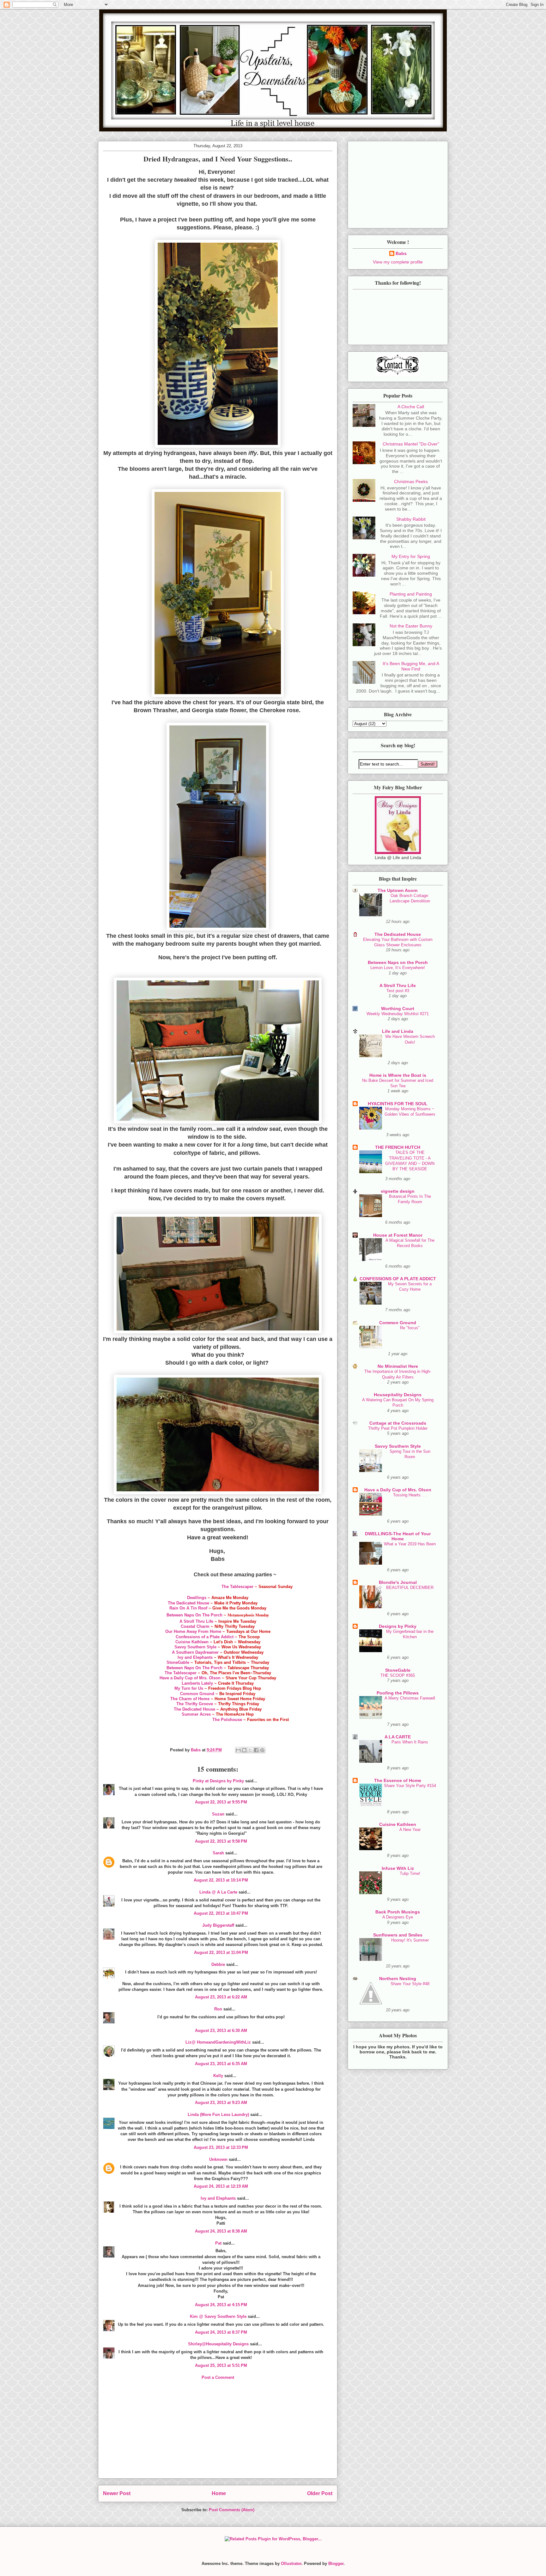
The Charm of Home (191, 1699)
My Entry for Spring (411, 556)
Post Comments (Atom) (232, 2510)
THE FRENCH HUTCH (398, 1147)
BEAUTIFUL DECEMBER (410, 1588)
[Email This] (238, 1750)
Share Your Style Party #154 (410, 1786)
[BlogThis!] (244, 1750)
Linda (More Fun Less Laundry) (218, 2115)
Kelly (218, 2076)
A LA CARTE (398, 1737)
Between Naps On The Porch (194, 1668)
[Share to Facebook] (256, 1750)
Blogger (336, 2564)
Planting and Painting (411, 594)
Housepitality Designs (398, 1395)
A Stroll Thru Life (196, 1621)
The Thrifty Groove (195, 1704)
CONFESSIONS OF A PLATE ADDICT (398, 1279)
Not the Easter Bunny (411, 626)
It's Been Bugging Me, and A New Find (411, 666)
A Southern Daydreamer (195, 1652)
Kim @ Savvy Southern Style (218, 2316)
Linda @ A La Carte (218, 1892)
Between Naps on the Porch (398, 962)
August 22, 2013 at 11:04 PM (221, 1952)
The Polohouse (227, 1720)
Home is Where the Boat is (398, 1075)
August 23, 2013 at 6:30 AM (221, 2030)
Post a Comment (218, 2377)
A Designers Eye (398, 1917)
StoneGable (178, 1662)
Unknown (218, 2159)
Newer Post (117, 2493)
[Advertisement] (218, 2434)
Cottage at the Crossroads (398, 1423)
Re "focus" (410, 1328)
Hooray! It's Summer (410, 1940)
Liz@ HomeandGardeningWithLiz (218, 2042)
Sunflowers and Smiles (398, 1935)
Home (219, 2493)
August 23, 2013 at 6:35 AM (221, 2064)
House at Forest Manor (398, 1235)
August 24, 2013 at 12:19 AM (221, 2186)
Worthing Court (398, 1009)
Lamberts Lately (197, 1683)
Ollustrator (291, 2564)
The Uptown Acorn (398, 890)
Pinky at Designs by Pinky (218, 1781)
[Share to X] (250, 1750)
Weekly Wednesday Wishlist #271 (398, 1014)
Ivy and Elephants (195, 1657)
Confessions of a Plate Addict (205, 1637)
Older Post (320, 2493)
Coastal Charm (196, 1626)
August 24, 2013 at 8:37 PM (221, 2332)
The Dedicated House (188, 1603)
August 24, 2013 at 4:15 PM (221, 2305)
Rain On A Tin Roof (188, 1608)
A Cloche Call (411, 407)
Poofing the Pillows (398, 1693)
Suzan (218, 1814)
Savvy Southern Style (196, 1647)
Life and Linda (398, 1031)
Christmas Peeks (411, 482)
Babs (401, 253)
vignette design (398, 1191)
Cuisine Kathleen (192, 1642)
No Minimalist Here (398, 1366)
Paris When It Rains (410, 1742)
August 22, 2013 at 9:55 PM (221, 1802)
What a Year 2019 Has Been (410, 1544)
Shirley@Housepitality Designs (218, 2344)
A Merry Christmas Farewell (410, 1698)
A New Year (410, 1830)
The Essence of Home (398, 1780)
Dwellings (197, 1598)
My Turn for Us (189, 1688)
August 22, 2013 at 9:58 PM (221, 1841)
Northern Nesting (398, 1979)
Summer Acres (196, 1714)
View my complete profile (398, 262)
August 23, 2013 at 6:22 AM (221, 1997)
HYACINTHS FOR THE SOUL (398, 1104)
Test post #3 (398, 991)
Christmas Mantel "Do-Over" (411, 444)
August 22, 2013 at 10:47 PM (221, 1913)
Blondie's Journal (398, 1582)
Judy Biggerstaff (218, 1925)
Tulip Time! (410, 1873)
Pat (218, 2243)
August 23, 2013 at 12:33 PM (221, 2147)
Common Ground (197, 1694)
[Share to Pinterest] (262, 1750)
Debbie (218, 1964)
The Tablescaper (237, 1587)
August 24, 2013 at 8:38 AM (221, 2231)
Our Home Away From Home (193, 1631)
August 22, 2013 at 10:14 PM (221, 1880)
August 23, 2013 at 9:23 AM (221, 2103)
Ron (218, 2009)
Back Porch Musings (398, 1912)
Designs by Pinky (398, 1626)
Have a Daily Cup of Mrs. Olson (190, 1678)
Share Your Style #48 (410, 1984)
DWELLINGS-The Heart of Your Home (398, 1536)
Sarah (218, 1853)
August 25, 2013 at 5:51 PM (221, 2365)
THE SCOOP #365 (398, 1675)
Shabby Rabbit (411, 519)
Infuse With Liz (398, 1868)
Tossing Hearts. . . (410, 1495)
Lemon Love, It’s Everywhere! (398, 968)
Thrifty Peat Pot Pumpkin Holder (398, 1428)
